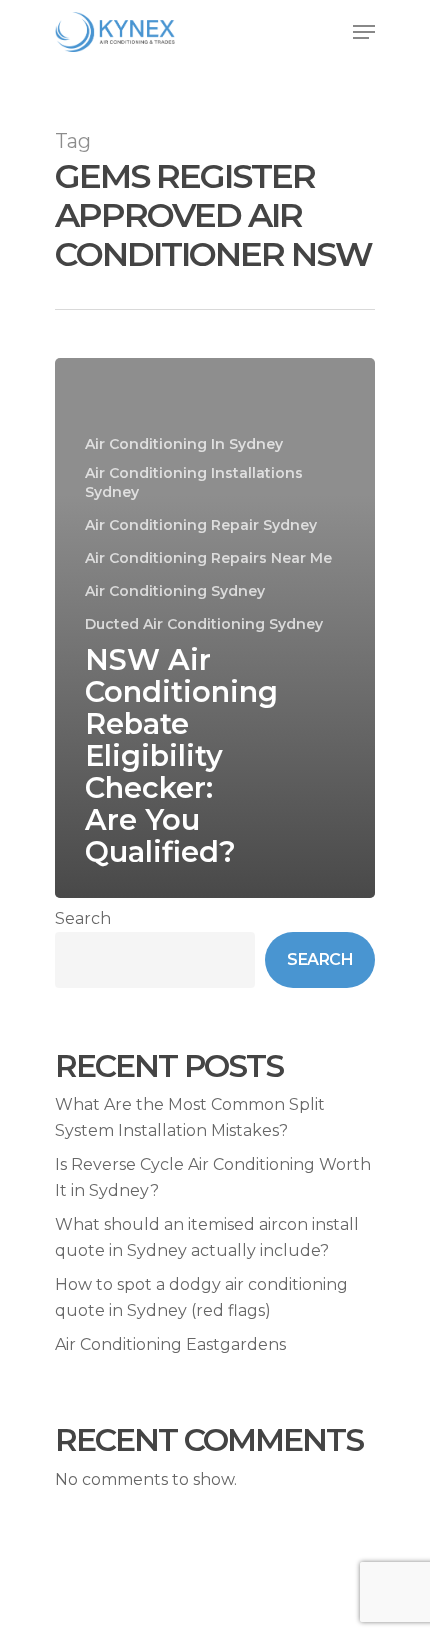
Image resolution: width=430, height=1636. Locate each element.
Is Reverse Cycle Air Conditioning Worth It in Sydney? (213, 1177)
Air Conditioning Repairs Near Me (208, 558)
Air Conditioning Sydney (175, 591)
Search (83, 918)
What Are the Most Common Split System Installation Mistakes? (190, 1117)
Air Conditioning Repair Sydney (201, 525)
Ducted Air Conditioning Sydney (204, 624)
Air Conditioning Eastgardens (170, 1344)
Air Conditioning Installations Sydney (194, 482)
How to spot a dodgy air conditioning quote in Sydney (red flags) (201, 1297)
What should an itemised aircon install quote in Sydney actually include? (207, 1237)
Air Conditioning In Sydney (184, 444)
